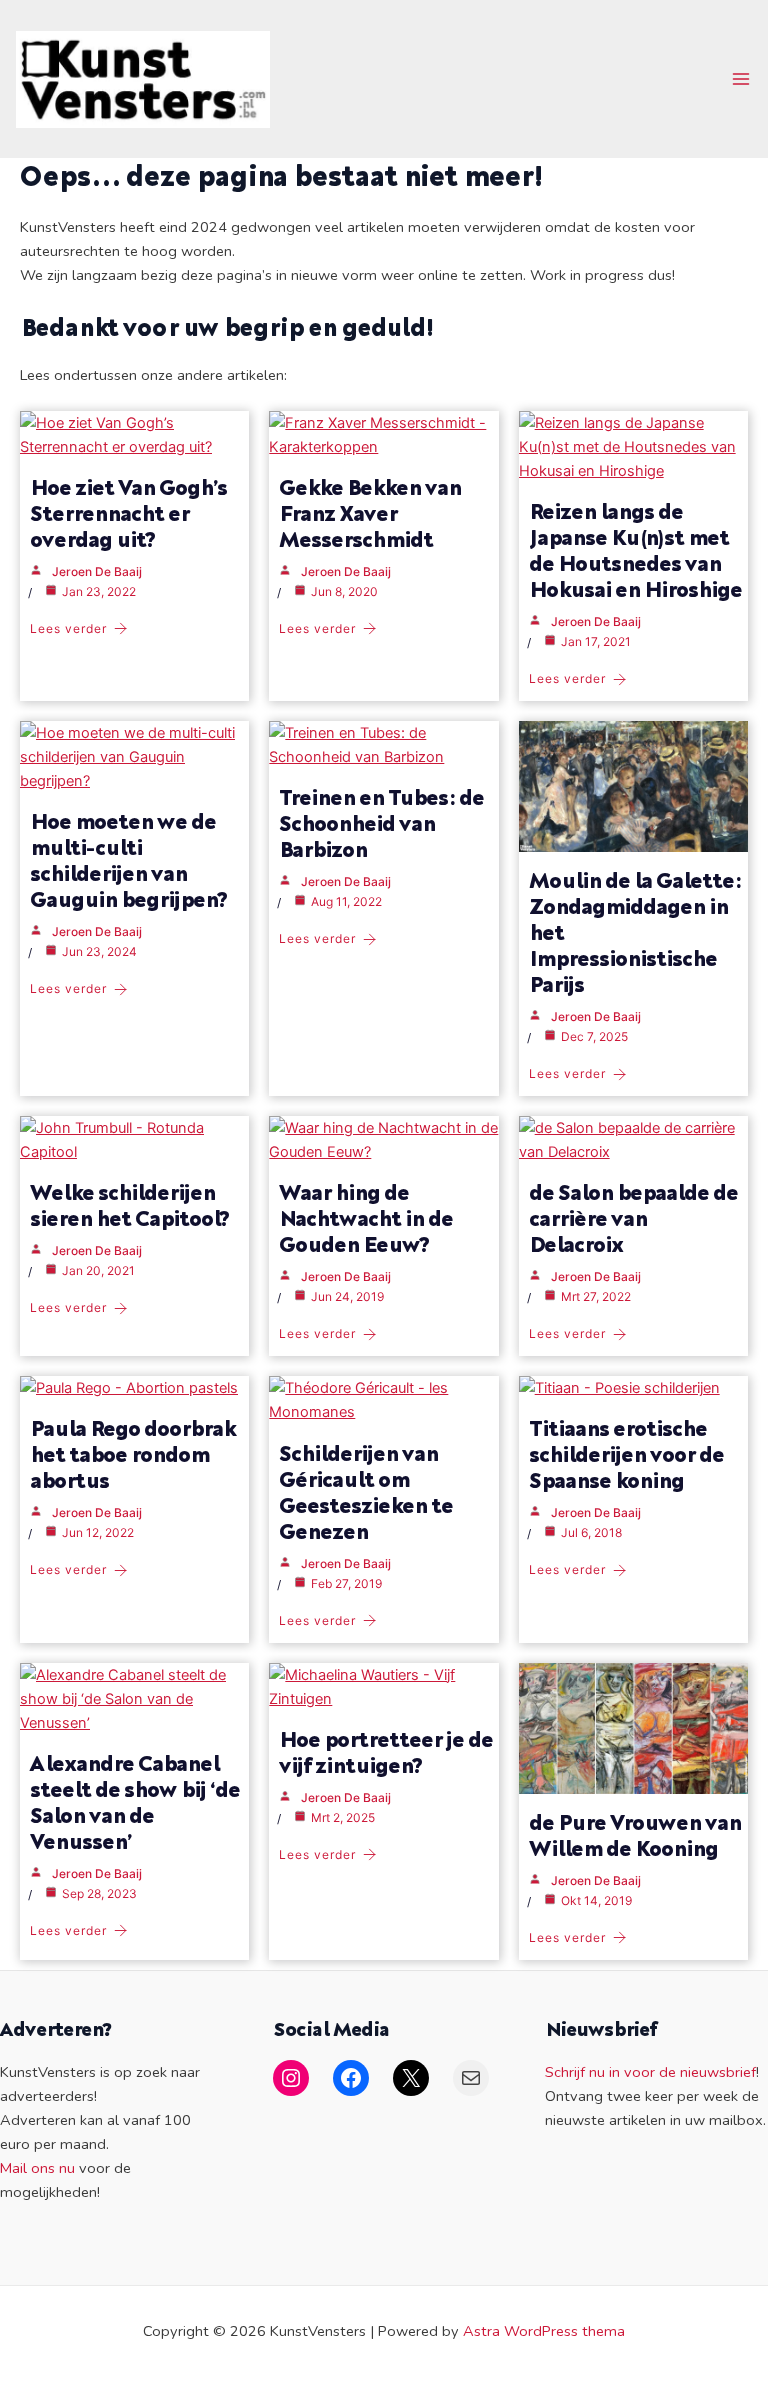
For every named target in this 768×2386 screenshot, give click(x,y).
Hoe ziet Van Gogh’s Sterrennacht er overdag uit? (128, 512)
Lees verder (68, 628)
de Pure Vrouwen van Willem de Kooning (635, 1834)
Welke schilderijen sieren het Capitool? (130, 1204)
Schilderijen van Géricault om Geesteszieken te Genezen (366, 1491)
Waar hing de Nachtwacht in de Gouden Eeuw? (366, 1217)
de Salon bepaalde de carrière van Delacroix (633, 1217)
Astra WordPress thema (544, 2331)
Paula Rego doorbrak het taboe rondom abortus (132, 1453)
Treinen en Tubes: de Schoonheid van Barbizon (381, 822)
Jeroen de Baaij (97, 571)
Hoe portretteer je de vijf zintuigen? (386, 1751)
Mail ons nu (37, 2168)
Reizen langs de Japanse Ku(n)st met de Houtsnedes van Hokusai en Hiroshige (635, 549)
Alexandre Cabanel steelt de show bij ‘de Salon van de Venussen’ (135, 1801)
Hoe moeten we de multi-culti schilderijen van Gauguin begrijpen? (129, 859)
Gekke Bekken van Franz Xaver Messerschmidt (370, 512)
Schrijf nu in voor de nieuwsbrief (650, 2072)
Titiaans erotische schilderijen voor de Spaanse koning (626, 1453)
